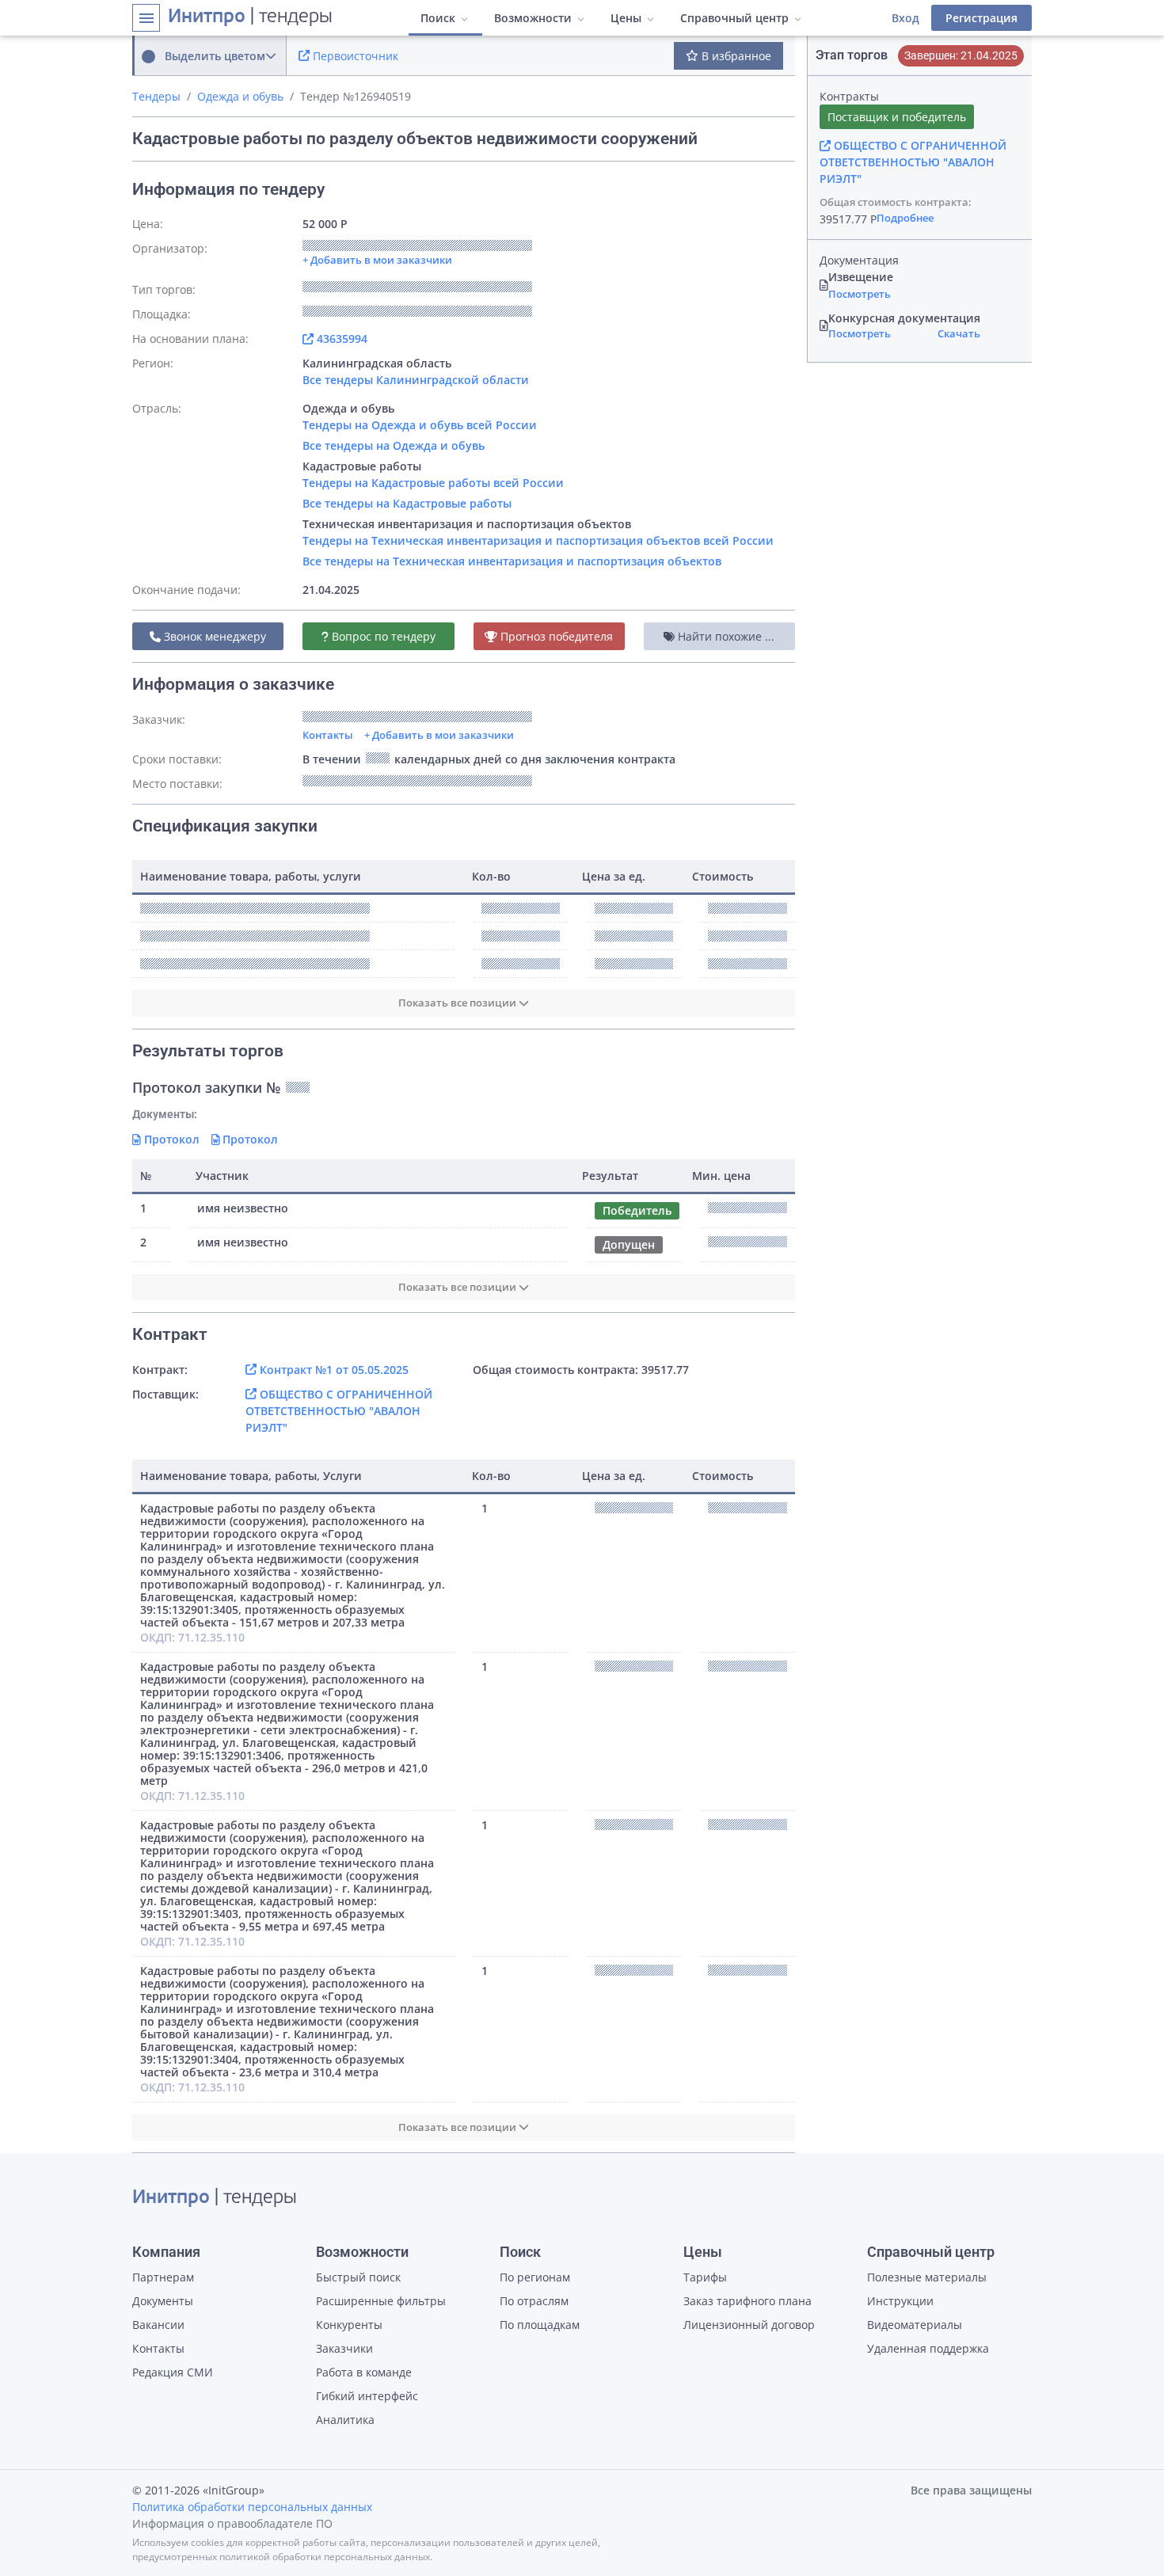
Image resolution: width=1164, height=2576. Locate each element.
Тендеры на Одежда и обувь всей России (420, 425)
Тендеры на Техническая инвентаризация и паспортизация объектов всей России (538, 540)
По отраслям (534, 2301)
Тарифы (705, 2277)
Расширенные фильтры (381, 2301)
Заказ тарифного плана (747, 2301)
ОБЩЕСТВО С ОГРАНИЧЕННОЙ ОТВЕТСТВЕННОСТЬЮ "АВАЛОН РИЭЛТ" (339, 1411)
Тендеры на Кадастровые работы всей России (433, 483)
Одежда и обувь (240, 96)
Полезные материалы (927, 2277)
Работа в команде (364, 2372)
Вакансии (158, 2325)
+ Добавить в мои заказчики (439, 735)
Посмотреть (860, 294)
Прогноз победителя (555, 636)
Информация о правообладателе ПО (232, 2523)
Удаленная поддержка (928, 2348)
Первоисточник (354, 56)
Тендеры (156, 96)
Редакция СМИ (173, 2372)
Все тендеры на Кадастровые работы (407, 503)
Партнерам (163, 2277)
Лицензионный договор (749, 2325)
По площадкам (540, 2325)
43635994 (340, 339)
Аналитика (345, 2420)
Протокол (170, 1139)
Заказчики (344, 2348)
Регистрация (981, 18)
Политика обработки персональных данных (252, 2507)
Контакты (328, 735)
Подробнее (905, 218)
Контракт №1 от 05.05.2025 (333, 1370)
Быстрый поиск (358, 2277)
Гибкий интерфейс (367, 2396)
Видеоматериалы (915, 2325)
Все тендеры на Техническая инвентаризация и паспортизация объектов (512, 561)
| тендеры (250, 17)
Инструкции (900, 2301)
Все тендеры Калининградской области (416, 380)
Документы (163, 2301)
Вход (905, 18)
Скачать (959, 333)
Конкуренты (349, 2325)
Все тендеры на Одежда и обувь (394, 445)
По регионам (535, 2277)
